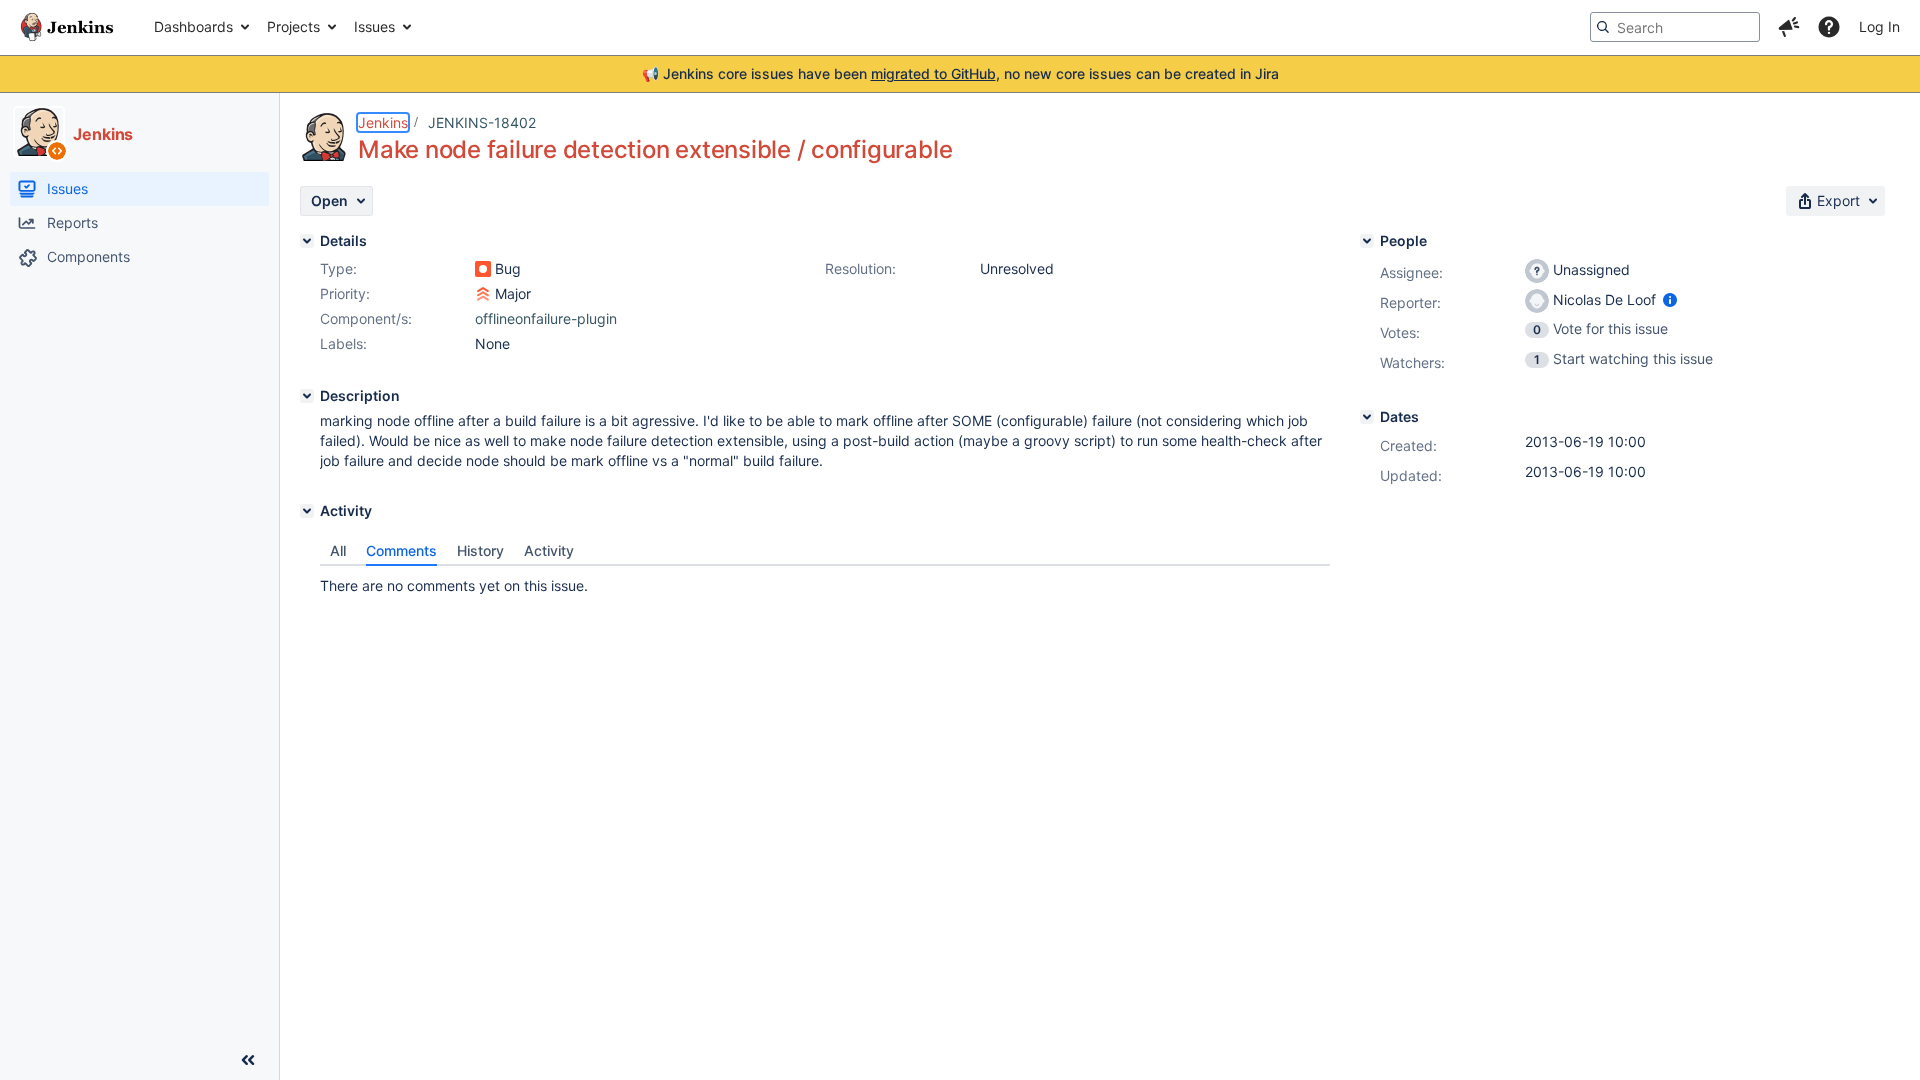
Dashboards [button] (193, 26)
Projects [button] (293, 26)
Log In (1879, 26)
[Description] (307, 396)
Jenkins (383, 122)
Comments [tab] (401, 550)
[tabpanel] (825, 581)
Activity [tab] (549, 550)
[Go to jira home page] (67, 27)
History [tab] (480, 550)
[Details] (307, 241)
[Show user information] (1670, 299)
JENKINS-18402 (482, 122)
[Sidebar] (248, 1060)
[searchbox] (1675, 27)
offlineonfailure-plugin (546, 318)
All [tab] (338, 550)
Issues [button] (374, 26)
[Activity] (307, 511)
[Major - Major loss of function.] (483, 294)
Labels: (343, 343)
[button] (1789, 27)
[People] (1367, 241)
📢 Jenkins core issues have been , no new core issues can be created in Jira (960, 73)
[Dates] (1367, 417)
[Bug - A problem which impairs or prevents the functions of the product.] (483, 269)
